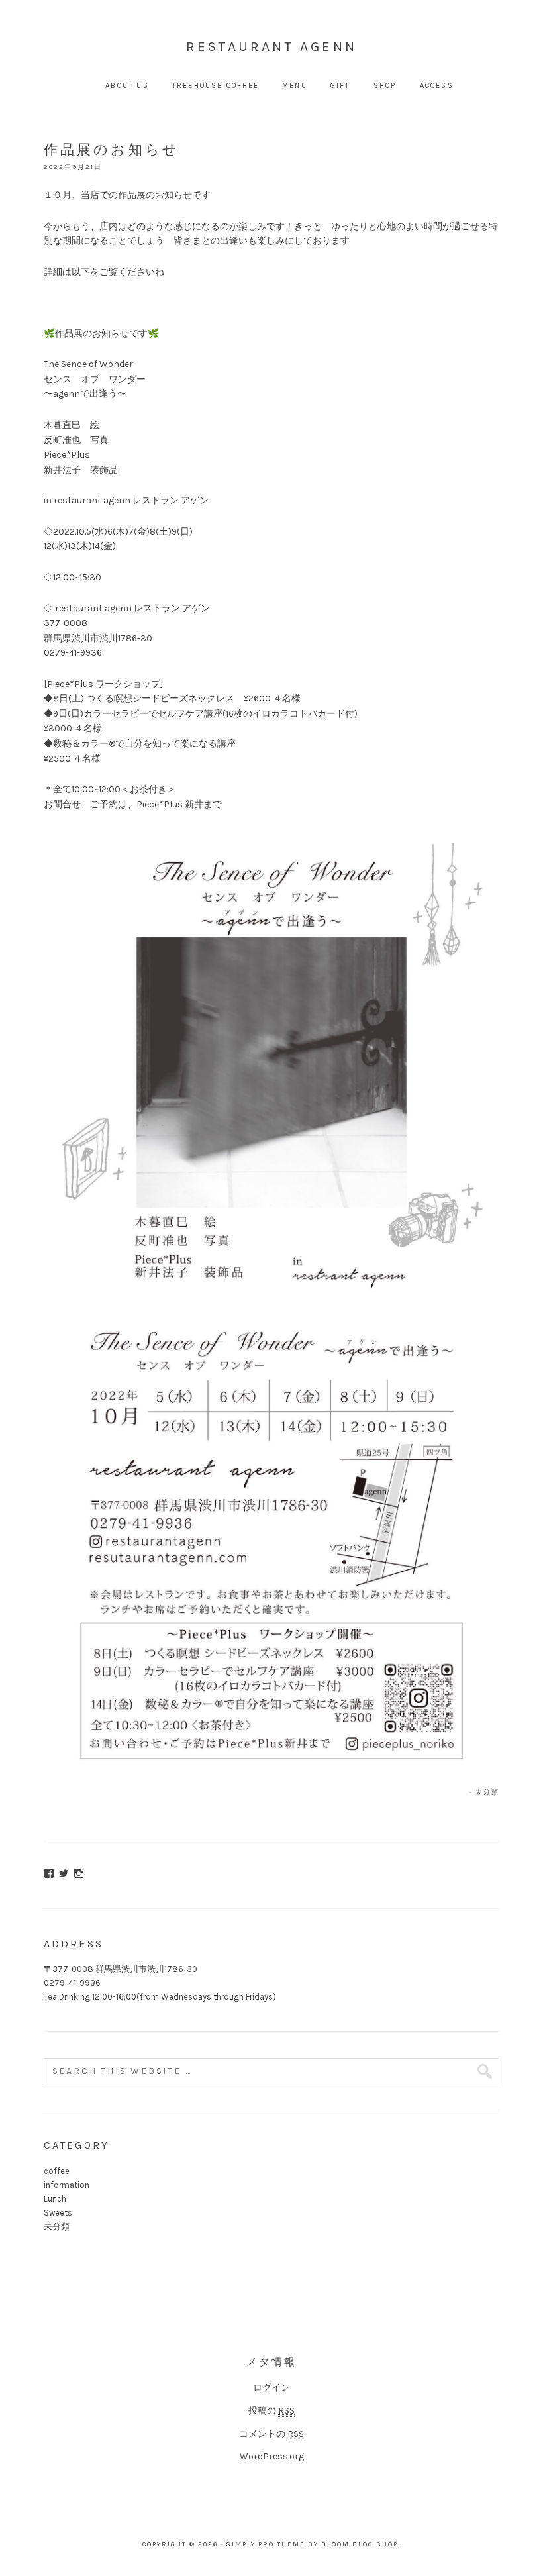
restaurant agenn (271, 46)
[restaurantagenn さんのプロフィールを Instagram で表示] (79, 1873)
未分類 (487, 1792)
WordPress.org (272, 2456)
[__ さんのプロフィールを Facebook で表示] (49, 1873)
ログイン (271, 2388)
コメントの (271, 2434)
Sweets (58, 2213)
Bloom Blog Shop (360, 2544)
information (67, 2185)
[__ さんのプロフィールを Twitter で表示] (64, 1873)
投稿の (271, 2411)
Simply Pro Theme (266, 2544)
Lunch (55, 2199)
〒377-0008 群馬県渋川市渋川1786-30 (121, 1969)
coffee (57, 2171)
